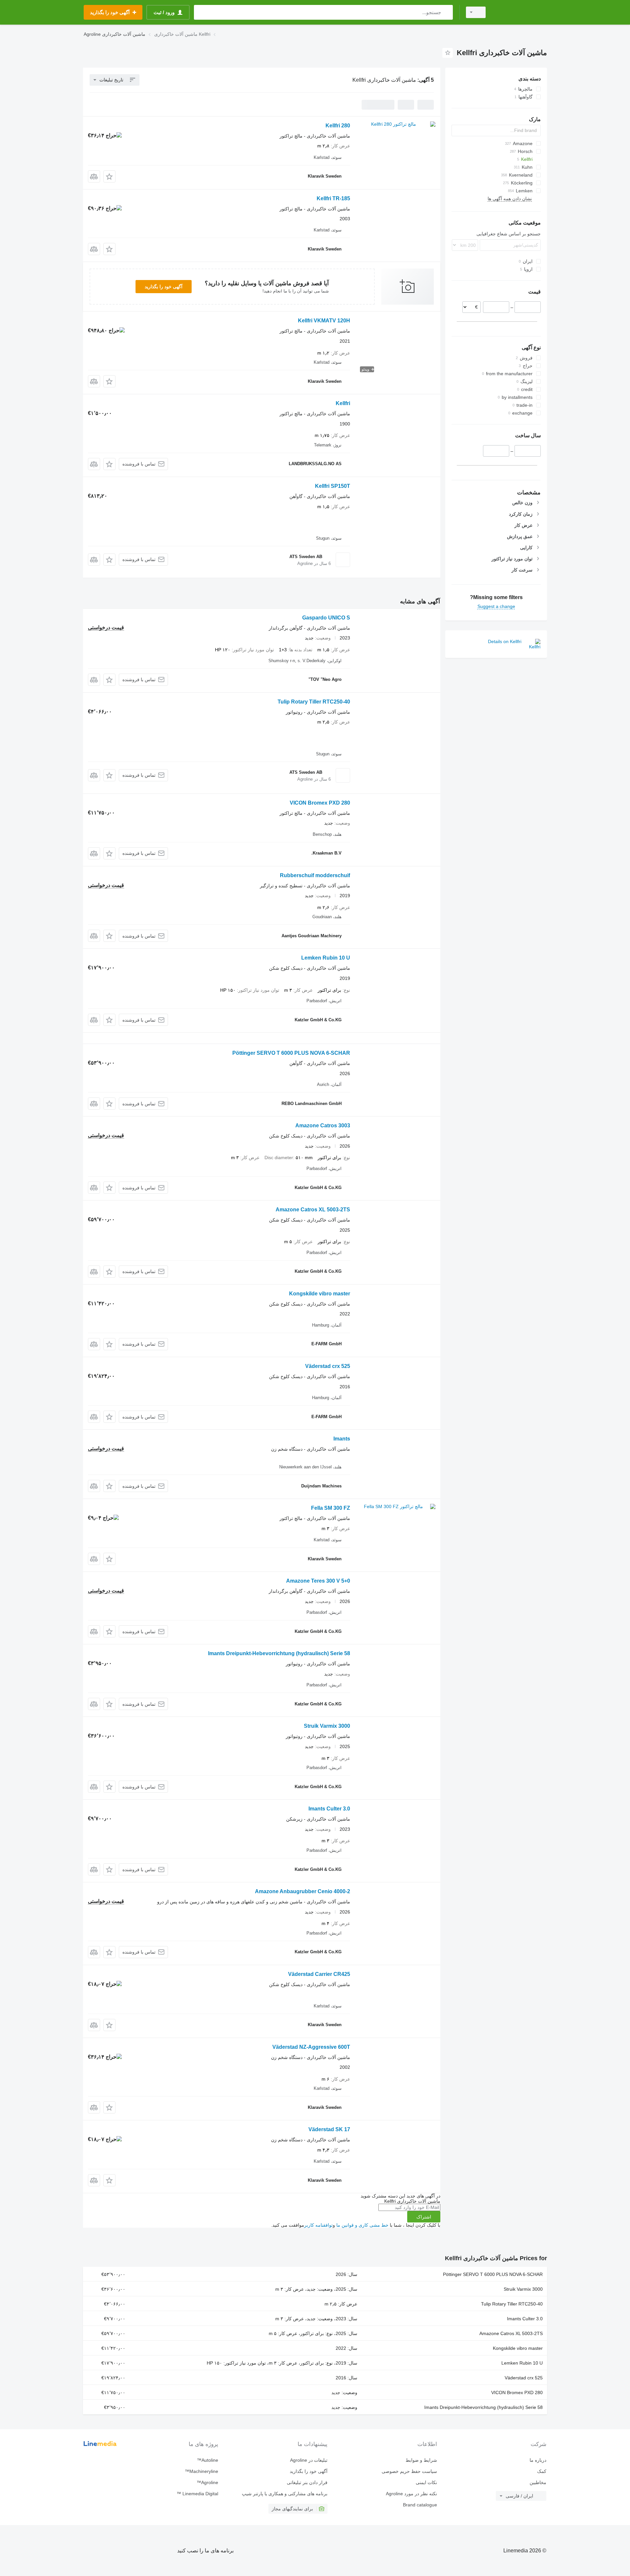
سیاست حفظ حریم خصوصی (409, 2471)
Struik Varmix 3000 (327, 1726)
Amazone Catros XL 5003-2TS (313, 1210)
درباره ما (538, 2460)
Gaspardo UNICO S (326, 618)
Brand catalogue (420, 2505)
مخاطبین (538, 2482)
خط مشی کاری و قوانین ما (362, 2225)
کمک (542, 2471)
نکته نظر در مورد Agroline (411, 2494)
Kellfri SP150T (333, 486)
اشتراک (424, 2217)
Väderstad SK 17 (329, 2129)
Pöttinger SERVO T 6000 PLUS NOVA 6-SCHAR (291, 1053)
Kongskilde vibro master (320, 1294)
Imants (342, 1439)
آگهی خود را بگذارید (164, 287)
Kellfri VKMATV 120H (324, 321)
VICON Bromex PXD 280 (320, 803)
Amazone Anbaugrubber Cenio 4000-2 (303, 1891)
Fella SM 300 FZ (331, 1508)
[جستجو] (446, 12)
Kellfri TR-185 (333, 198)
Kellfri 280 (338, 126)
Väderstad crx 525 (328, 1366)
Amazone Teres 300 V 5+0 (318, 1581)
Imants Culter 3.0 (329, 1809)
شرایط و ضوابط (421, 2460)
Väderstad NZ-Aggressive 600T (311, 2047)
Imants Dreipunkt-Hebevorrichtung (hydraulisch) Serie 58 (279, 1653)
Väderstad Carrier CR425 (319, 1974)
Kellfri (343, 403)
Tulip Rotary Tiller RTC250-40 (314, 702)
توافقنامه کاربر (318, 2225)
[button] (109, 176)
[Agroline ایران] (520, 12)
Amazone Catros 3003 (323, 1126)
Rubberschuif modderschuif (315, 875)
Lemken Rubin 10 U (326, 958)
